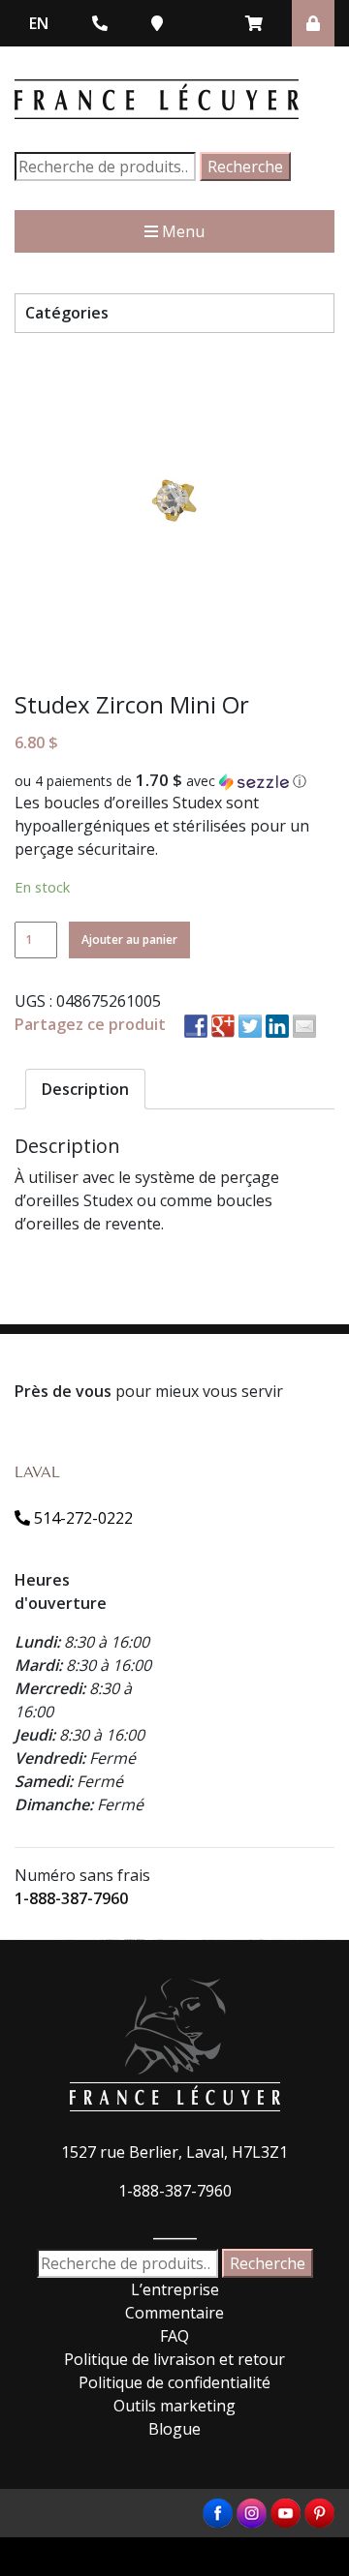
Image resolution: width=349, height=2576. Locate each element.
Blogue (174, 2429)
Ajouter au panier (129, 939)
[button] (174, 781)
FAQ (174, 2336)
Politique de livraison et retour (174, 2359)
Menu (181, 231)
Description (85, 1089)
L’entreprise (175, 2289)
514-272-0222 (81, 1518)
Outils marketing (174, 2406)
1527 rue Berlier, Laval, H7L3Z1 (174, 2152)
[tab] (85, 1089)
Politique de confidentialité (174, 2382)
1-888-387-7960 (71, 1898)
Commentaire (174, 2313)
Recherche (245, 167)
